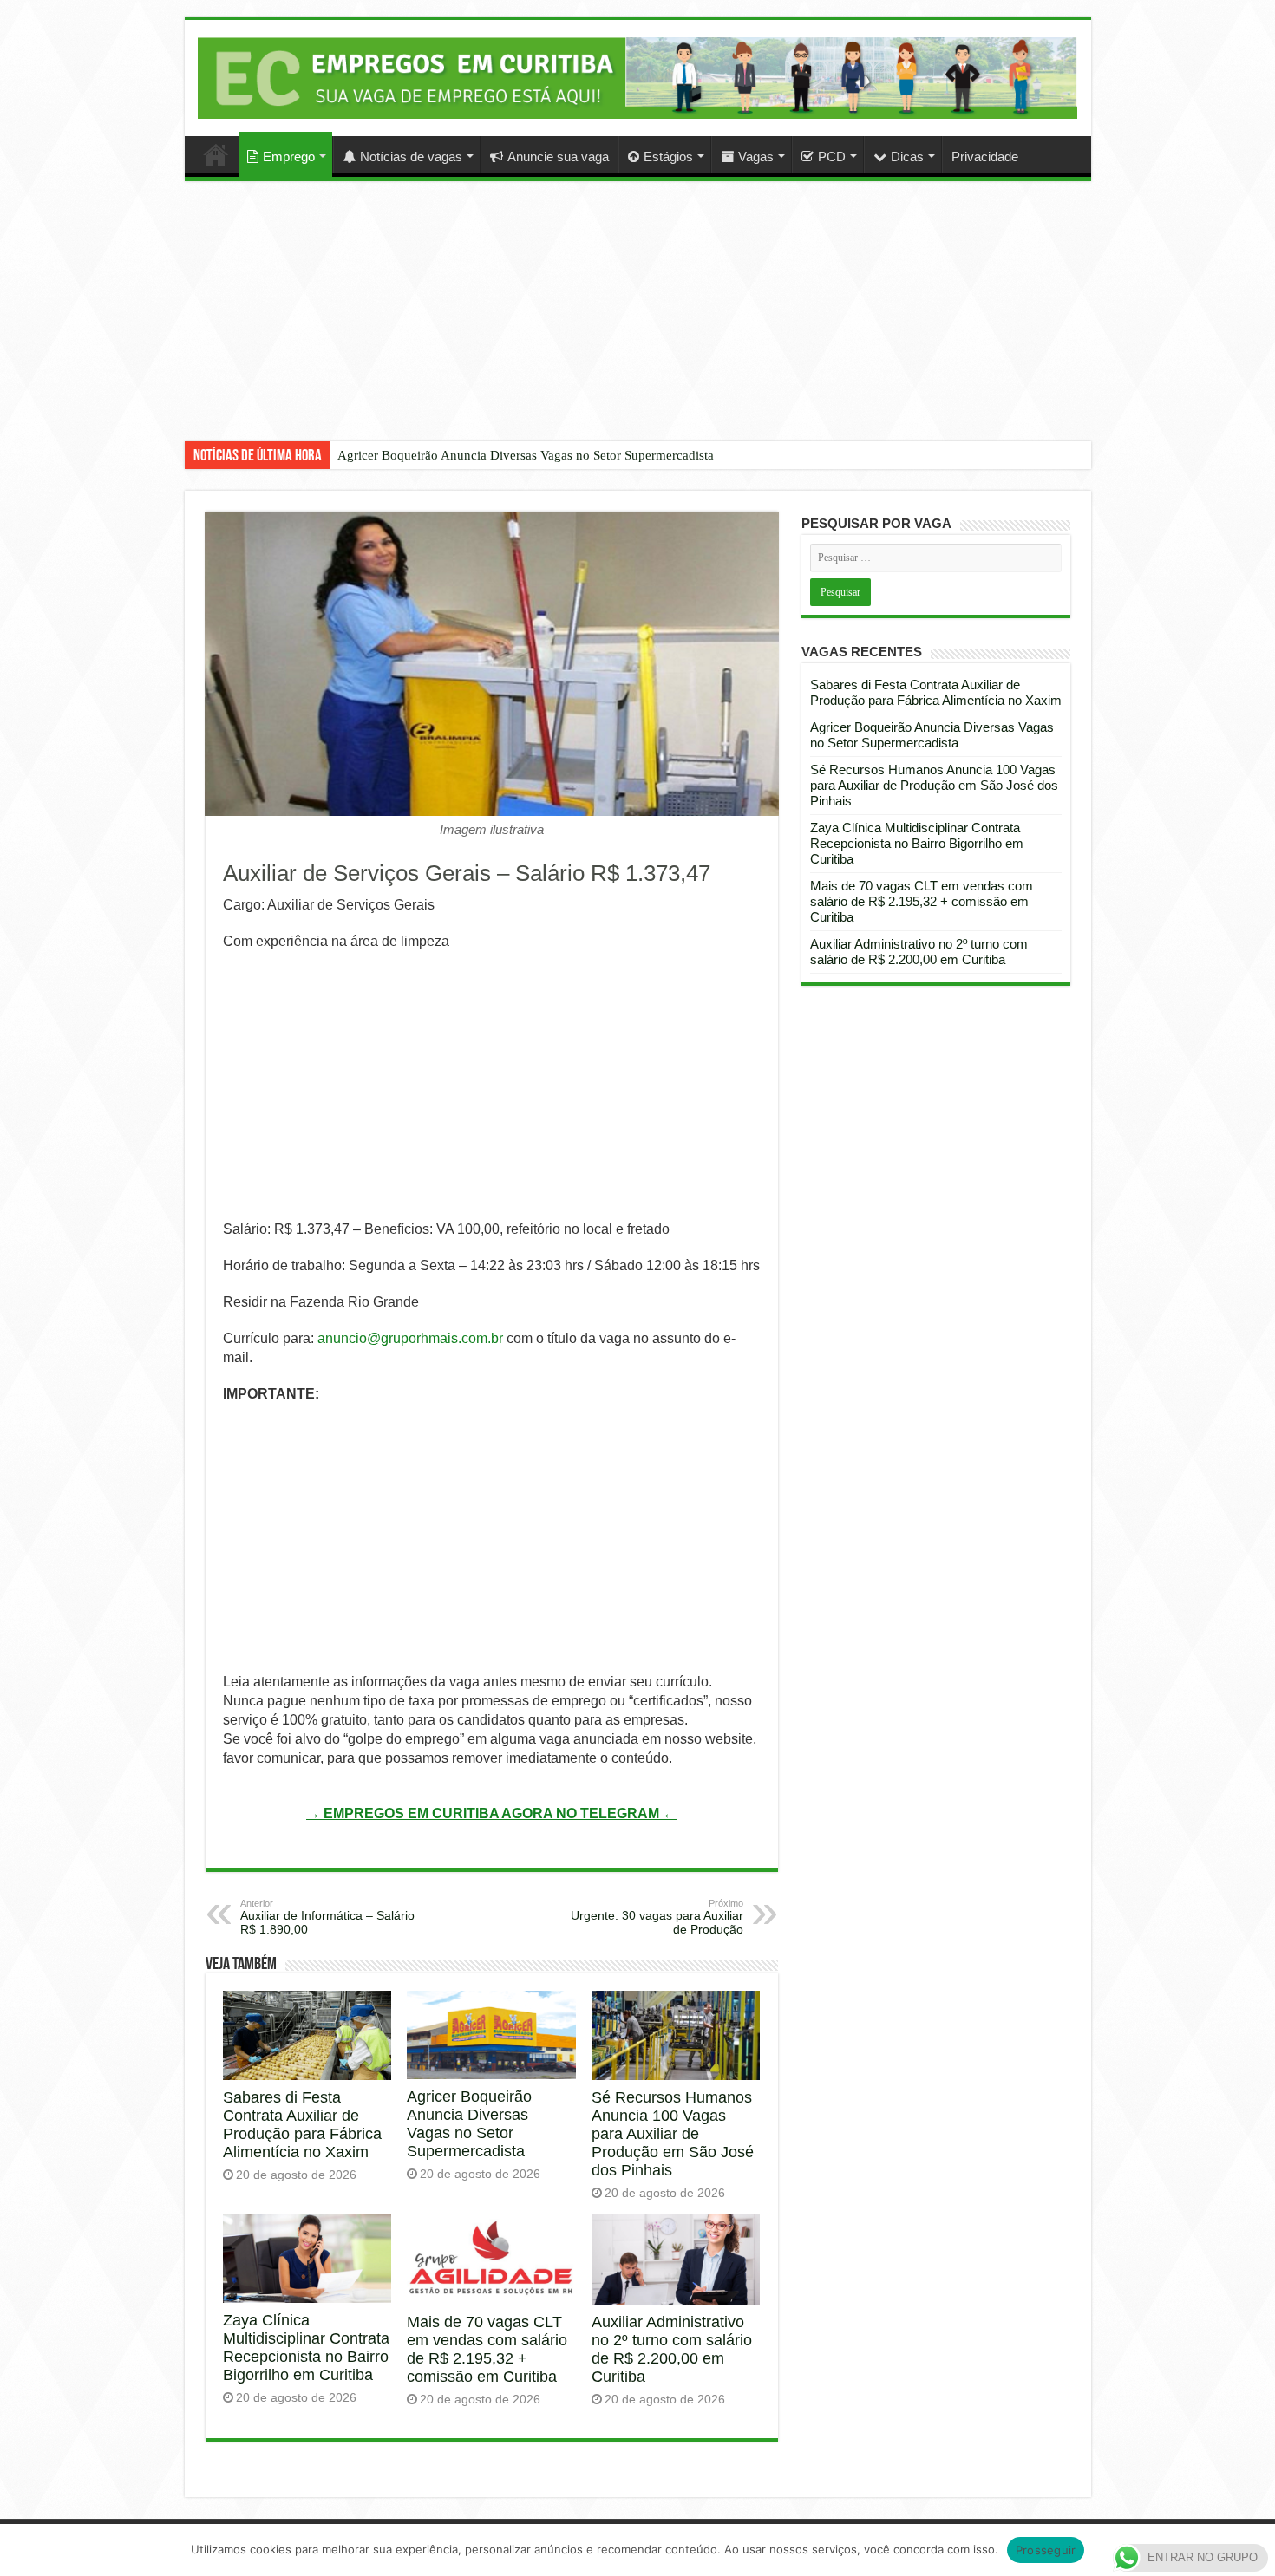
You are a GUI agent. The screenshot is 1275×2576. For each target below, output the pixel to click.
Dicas (907, 157)
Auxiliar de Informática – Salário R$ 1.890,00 (327, 1917)
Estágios (668, 157)
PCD (832, 157)
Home (216, 154)
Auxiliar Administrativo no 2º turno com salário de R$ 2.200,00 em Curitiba (672, 2349)
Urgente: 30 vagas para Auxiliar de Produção (657, 1917)
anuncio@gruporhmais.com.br (410, 1338)
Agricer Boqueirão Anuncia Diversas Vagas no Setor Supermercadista (526, 455)
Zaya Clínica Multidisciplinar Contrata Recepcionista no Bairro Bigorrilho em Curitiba (306, 2348)
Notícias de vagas (411, 157)
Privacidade (985, 157)
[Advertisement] (637, 324)
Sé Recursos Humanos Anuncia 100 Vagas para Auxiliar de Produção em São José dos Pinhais (673, 2134)
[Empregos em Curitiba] (638, 78)
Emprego (289, 157)
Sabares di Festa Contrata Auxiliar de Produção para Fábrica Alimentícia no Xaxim (302, 2125)
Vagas (756, 157)
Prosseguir (1046, 2550)
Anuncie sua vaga (558, 157)
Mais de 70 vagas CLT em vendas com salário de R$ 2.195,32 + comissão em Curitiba (487, 2349)
